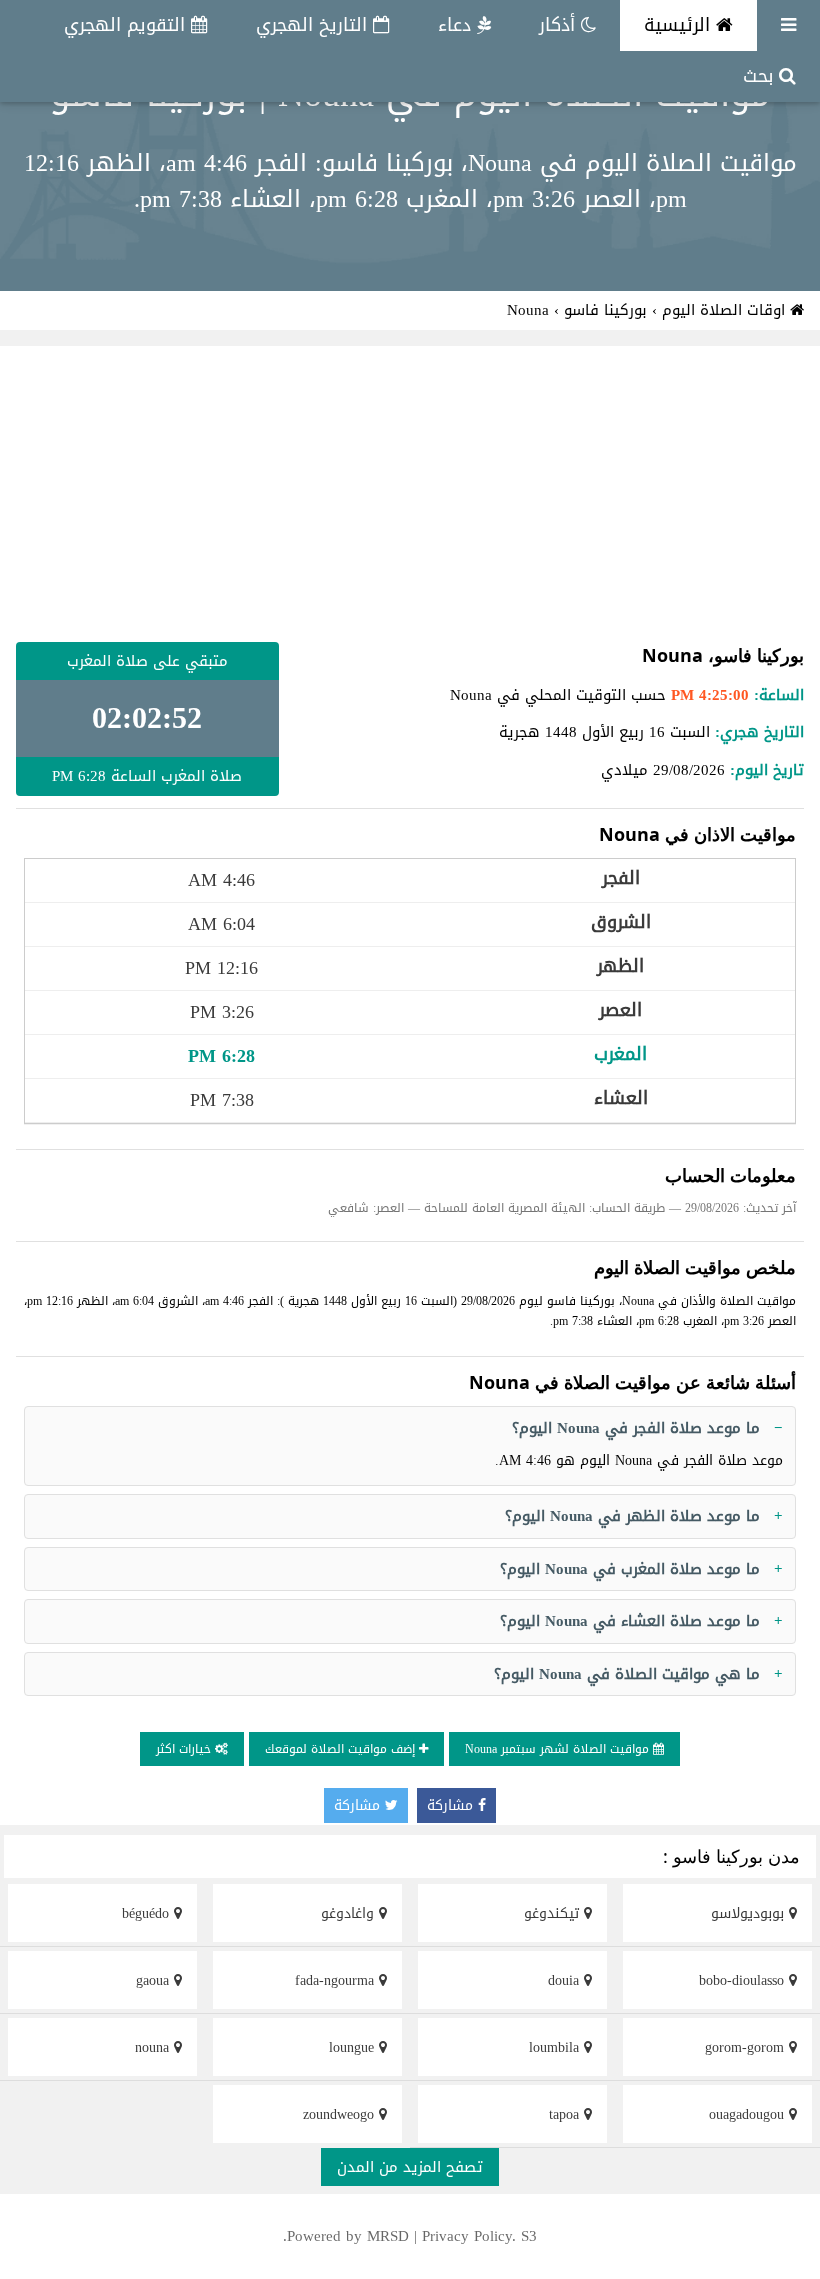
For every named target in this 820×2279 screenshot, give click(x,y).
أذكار (560, 25)
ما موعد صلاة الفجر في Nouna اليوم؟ (636, 1428)
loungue (354, 2047)
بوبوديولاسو (750, 1913)
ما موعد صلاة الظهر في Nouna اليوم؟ (632, 1516)
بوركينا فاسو (605, 310)
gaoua (155, 1980)
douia (566, 1980)
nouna (154, 2047)
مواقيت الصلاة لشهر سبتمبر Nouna (559, 1749)
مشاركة (452, 1805)
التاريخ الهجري (314, 25)
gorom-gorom (747, 2047)
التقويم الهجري (127, 25)
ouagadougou (749, 2114)
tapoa (566, 2114)
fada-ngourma (337, 1980)
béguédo (148, 1913)
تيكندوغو (554, 1913)
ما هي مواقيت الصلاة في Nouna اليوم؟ (627, 1674)
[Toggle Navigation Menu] (788, 25)
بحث (761, 76)
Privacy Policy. (469, 2236)
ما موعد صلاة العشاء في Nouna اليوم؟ (630, 1621)
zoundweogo (341, 2114)
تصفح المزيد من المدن (410, 2167)
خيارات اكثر (185, 1749)
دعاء (457, 25)
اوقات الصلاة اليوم (726, 310)
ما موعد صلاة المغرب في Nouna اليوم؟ (630, 1569)
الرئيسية (680, 25)
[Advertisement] (410, 494)
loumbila (556, 2047)
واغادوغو (350, 1913)
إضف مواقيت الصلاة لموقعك (342, 1749)
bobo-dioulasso (744, 1980)
